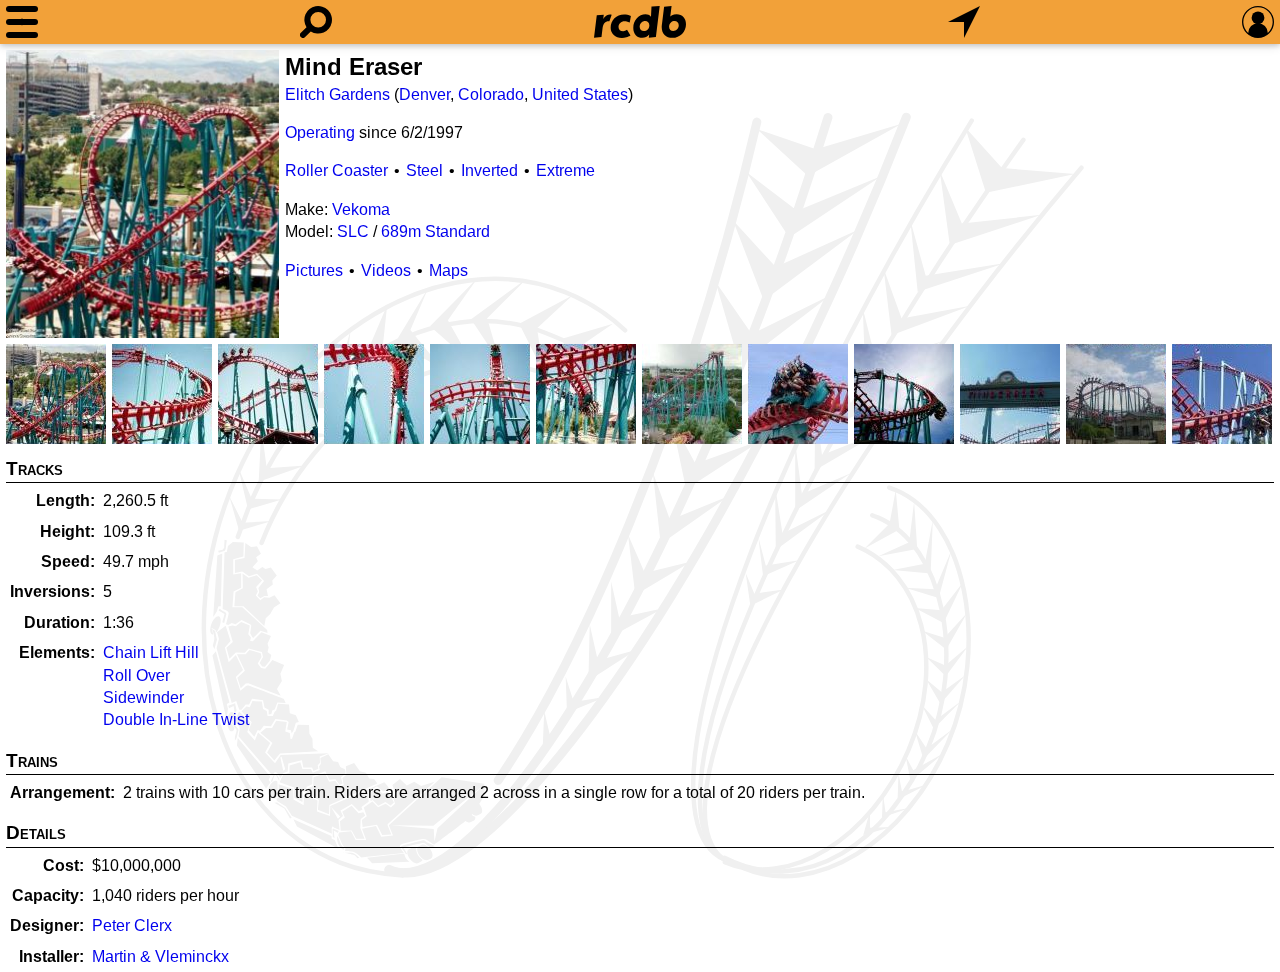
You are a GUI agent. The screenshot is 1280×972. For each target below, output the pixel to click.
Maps (448, 270)
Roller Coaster (336, 170)
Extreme (565, 170)
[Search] (316, 22)
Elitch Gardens (337, 94)
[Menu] (22, 22)
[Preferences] (1258, 22)
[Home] (640, 22)
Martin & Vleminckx (160, 956)
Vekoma (361, 209)
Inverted (489, 170)
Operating (320, 132)
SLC (353, 231)
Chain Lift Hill (151, 652)
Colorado (491, 94)
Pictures (314, 270)
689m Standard (435, 231)
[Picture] (142, 194)
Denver (424, 94)
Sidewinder (143, 697)
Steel (424, 170)
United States (580, 94)
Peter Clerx (132, 925)
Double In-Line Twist (176, 719)
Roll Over (136, 675)
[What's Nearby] (964, 22)
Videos (386, 270)
